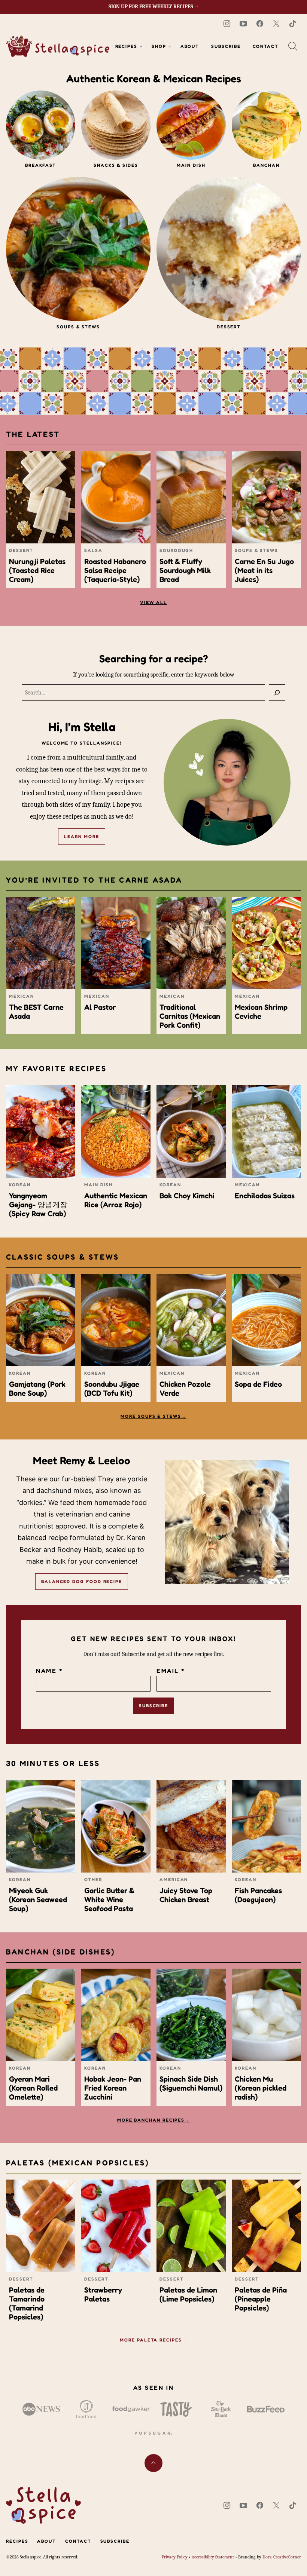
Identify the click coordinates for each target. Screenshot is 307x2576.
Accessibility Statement (213, 2557)
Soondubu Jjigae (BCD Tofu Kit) (112, 1389)
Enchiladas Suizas (265, 1196)
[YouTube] (243, 24)
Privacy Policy (175, 2557)
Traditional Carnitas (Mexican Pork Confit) (190, 1016)
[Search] (293, 46)
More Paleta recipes (151, 2340)
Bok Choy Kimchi (187, 1196)
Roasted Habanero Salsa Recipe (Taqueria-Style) (115, 570)
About (190, 46)
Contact (266, 46)
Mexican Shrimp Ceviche (261, 1012)
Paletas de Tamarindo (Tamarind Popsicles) (27, 2303)
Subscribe (226, 46)
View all (153, 602)
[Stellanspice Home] (58, 46)
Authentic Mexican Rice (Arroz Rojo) (116, 1200)
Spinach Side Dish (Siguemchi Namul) (191, 2083)
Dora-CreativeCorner (282, 2557)
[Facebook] (260, 24)
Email (171, 1671)
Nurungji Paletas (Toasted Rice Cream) (37, 570)
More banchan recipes (151, 2120)
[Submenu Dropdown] (141, 46)
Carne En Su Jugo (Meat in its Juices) (264, 570)
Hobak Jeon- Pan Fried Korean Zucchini (113, 2088)
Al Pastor (100, 1007)
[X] (276, 24)
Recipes (126, 46)
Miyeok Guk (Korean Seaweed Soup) (38, 1899)
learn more (81, 836)
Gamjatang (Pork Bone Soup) (37, 1389)
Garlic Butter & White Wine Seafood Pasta (109, 1899)
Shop (159, 46)
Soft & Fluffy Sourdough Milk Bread (185, 570)
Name (49, 1671)
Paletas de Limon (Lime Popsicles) (188, 2294)
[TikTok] (293, 24)
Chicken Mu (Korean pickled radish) (261, 2088)
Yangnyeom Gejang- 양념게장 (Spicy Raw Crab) (38, 1205)
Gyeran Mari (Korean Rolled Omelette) (33, 2088)
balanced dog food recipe (82, 1581)
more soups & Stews (151, 1416)
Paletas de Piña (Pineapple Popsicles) (261, 2299)
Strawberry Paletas (103, 2294)
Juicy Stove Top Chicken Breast (186, 1895)
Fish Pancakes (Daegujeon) (258, 1895)
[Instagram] (227, 24)
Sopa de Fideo (258, 1384)
